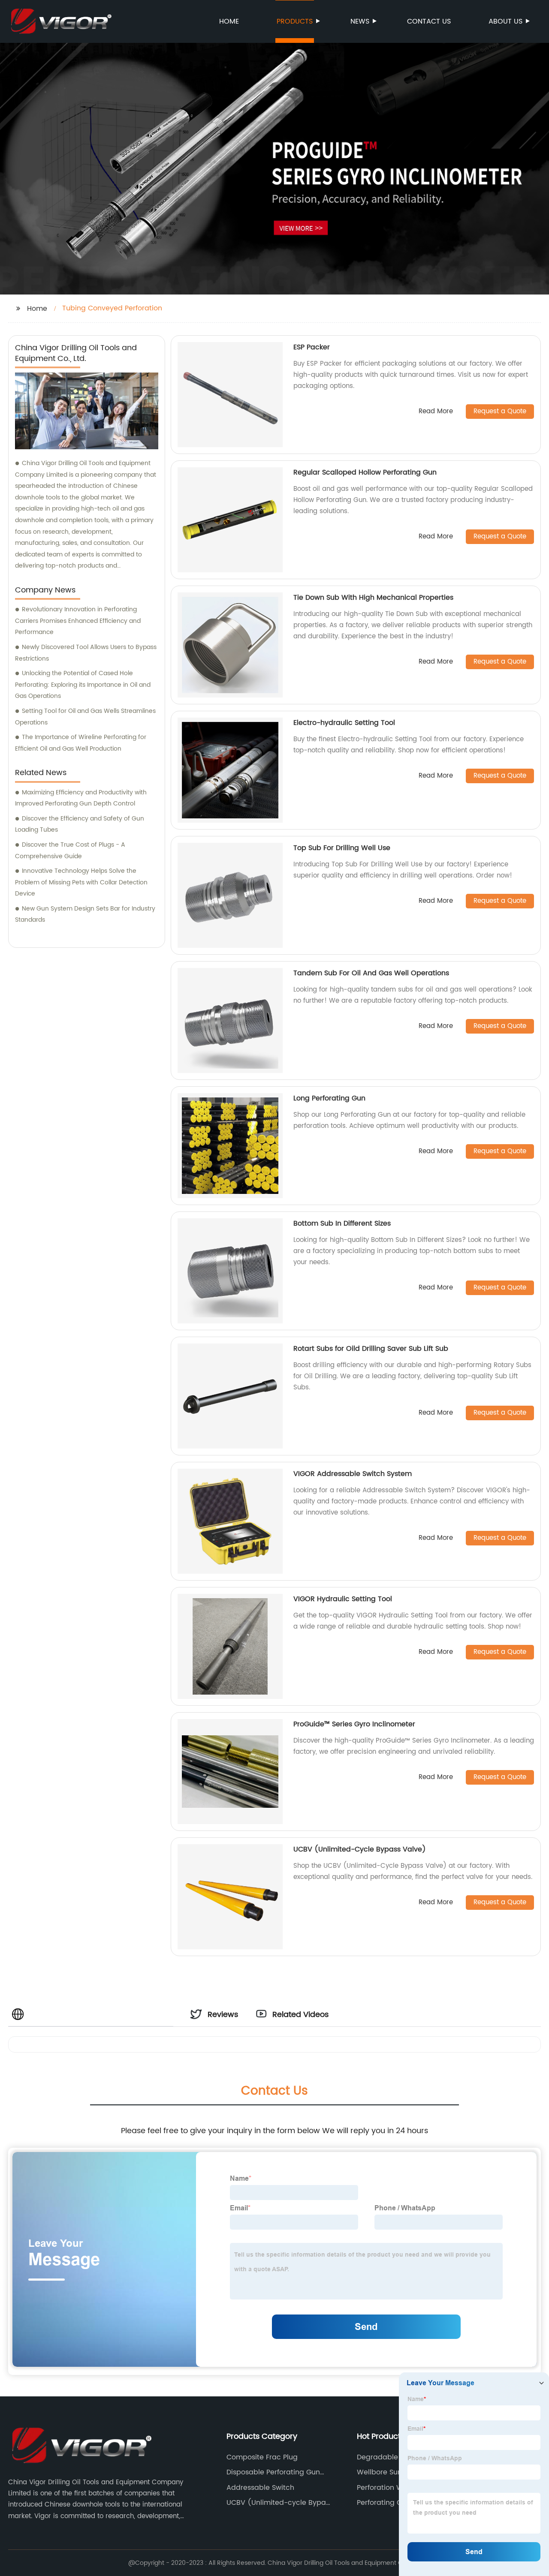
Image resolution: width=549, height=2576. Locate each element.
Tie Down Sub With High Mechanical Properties (373, 598)
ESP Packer (312, 347)
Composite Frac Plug (262, 2457)
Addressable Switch (260, 2488)
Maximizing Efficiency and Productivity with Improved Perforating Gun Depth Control (81, 798)
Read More (436, 412)
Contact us (429, 21)
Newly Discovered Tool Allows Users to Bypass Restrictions (86, 653)
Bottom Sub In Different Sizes (342, 1223)
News (360, 21)
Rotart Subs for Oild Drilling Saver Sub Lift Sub (371, 1349)
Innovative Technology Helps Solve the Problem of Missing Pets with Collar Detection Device (81, 882)
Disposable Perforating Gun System (273, 2472)
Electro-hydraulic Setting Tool (344, 723)
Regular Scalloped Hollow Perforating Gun (365, 472)
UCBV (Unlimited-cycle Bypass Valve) (280, 2503)
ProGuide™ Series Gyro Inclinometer (354, 1724)
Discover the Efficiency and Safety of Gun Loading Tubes (80, 824)
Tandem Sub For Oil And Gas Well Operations (371, 973)
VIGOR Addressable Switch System (353, 1474)
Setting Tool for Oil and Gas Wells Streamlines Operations (85, 717)
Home (229, 21)
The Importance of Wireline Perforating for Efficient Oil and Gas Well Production (81, 743)
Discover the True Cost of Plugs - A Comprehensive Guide (70, 851)
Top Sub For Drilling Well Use (342, 848)
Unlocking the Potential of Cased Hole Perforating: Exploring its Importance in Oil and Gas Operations (83, 685)
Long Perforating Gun (329, 1098)
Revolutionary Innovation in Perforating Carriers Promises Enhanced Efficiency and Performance (78, 621)
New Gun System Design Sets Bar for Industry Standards (85, 914)
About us (505, 21)
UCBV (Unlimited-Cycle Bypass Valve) (360, 1849)
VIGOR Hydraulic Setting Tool (343, 1599)
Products (295, 21)
